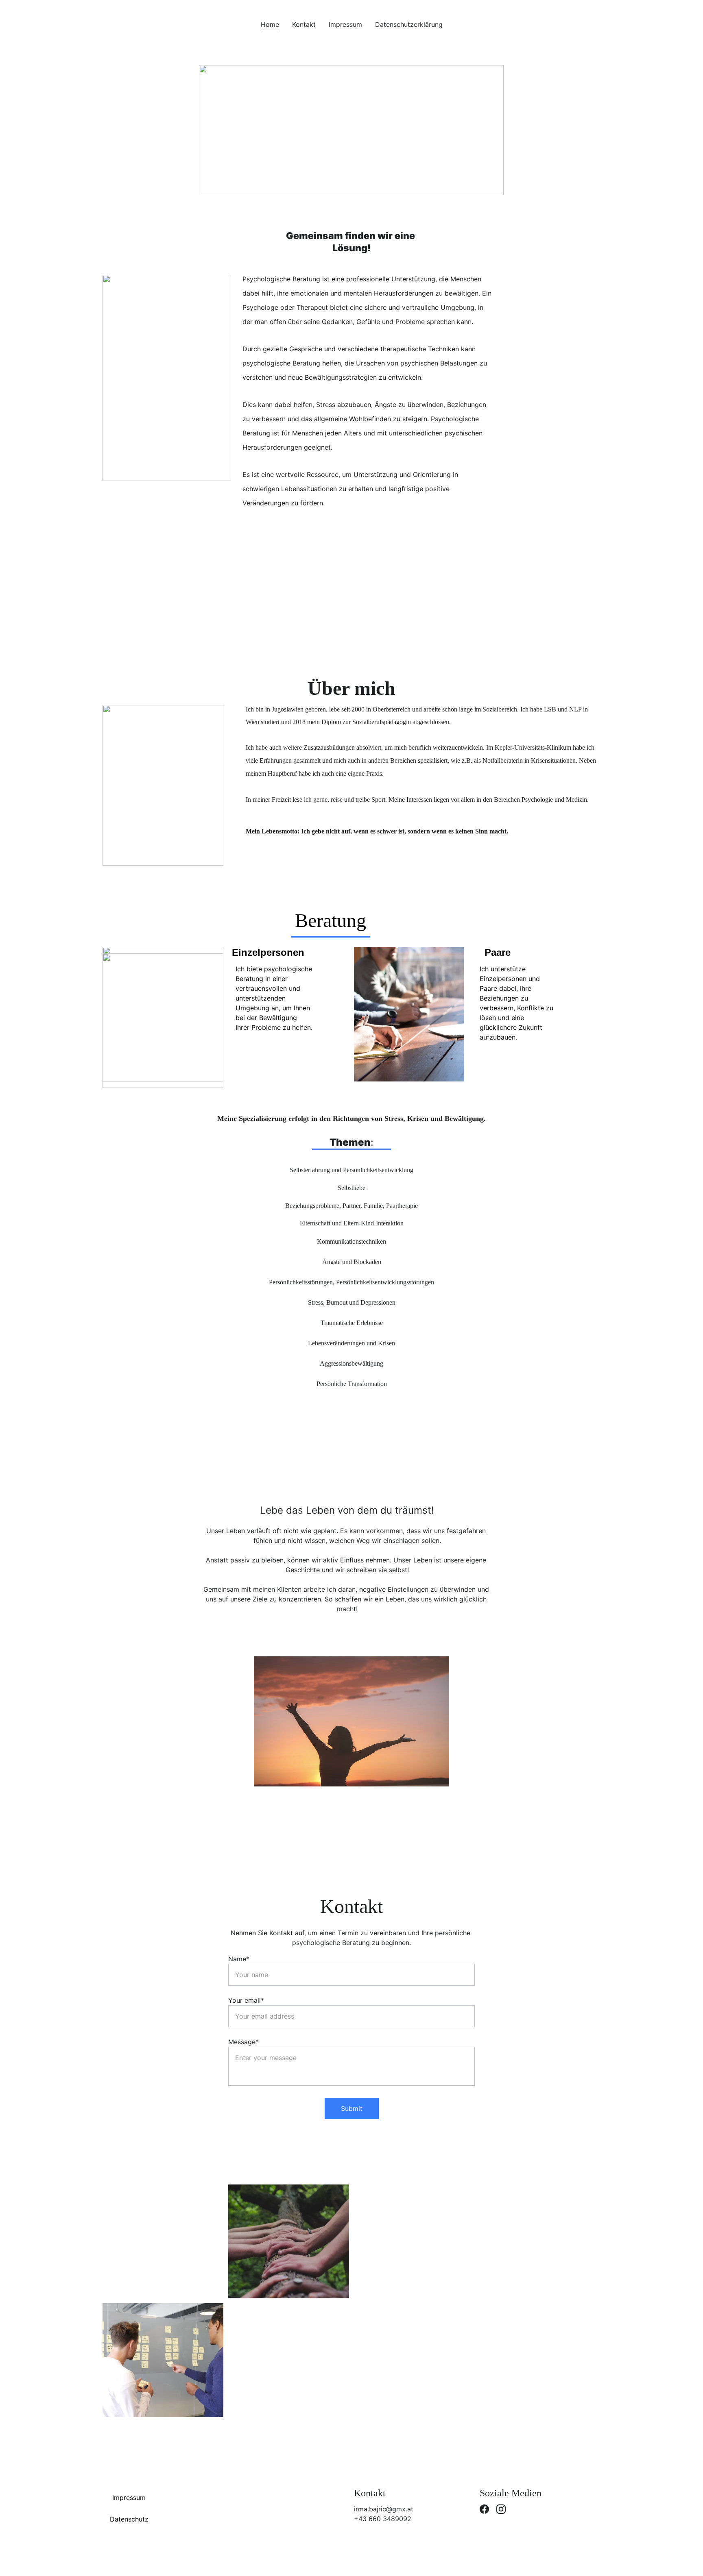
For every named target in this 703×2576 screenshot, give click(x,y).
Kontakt (304, 24)
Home (270, 24)
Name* (239, 1959)
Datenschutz (129, 2519)
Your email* (246, 2000)
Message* (243, 2042)
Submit (352, 2108)
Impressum (345, 24)
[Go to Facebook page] (484, 2509)
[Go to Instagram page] (501, 2509)
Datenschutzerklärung (409, 24)
